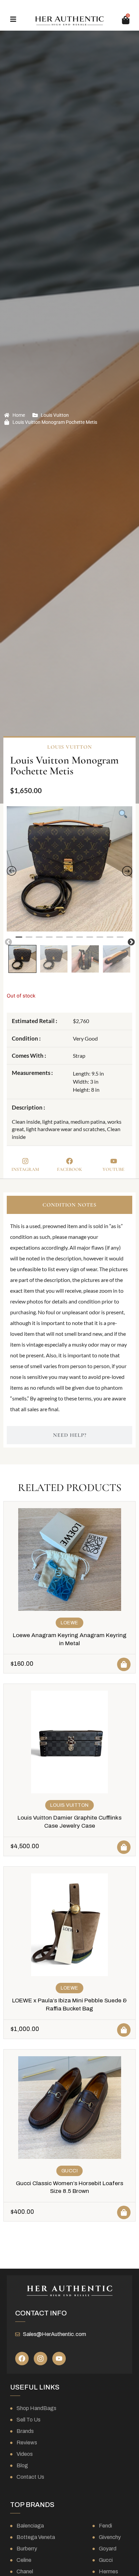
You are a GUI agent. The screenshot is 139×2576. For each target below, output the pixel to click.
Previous (8, 942)
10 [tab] (110, 940)
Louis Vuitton (55, 415)
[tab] (69, 1205)
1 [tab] (19, 940)
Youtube (114, 1169)
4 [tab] (49, 940)
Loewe (69, 1623)
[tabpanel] (69, 869)
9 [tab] (100, 940)
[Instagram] (40, 2359)
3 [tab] (39, 940)
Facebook (69, 1169)
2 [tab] (29, 940)
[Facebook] (22, 2359)
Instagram (25, 1169)
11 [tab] (120, 940)
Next (131, 942)
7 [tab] (80, 940)
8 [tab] (90, 940)
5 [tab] (59, 940)
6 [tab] (69, 940)
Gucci (70, 2171)
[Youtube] (59, 2359)
